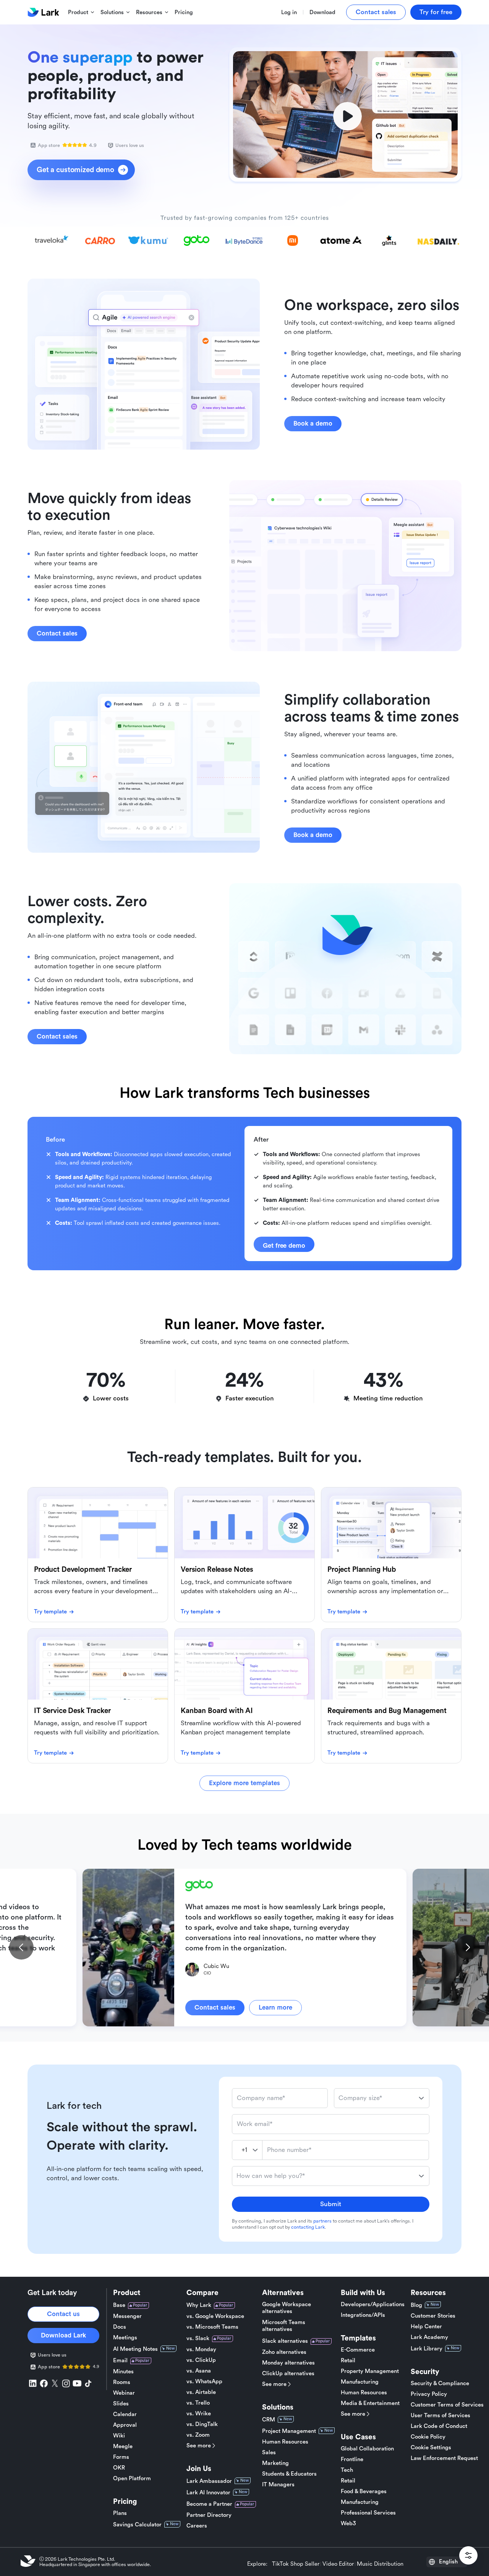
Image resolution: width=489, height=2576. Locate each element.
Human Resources (285, 2442)
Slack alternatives (285, 2341)
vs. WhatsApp (204, 2382)
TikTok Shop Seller (296, 2564)
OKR (119, 2468)
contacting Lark (308, 2227)
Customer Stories (433, 2316)
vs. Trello (198, 2403)
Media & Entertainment (370, 2403)
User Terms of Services (440, 2416)
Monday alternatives (288, 2363)
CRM (269, 2420)
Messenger (127, 2316)
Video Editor (338, 2564)
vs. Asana (199, 2371)
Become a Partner (209, 2504)
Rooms (122, 2382)
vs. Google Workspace (215, 2316)
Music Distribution (380, 2564)
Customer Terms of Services (447, 2405)
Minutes (123, 2372)
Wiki (119, 2436)
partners (322, 2221)
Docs (120, 2327)
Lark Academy (429, 2337)
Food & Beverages (364, 2491)
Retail (348, 2361)
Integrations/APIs (363, 2315)
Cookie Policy (428, 2437)
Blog (416, 2305)
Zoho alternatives (284, 2352)
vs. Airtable (201, 2392)
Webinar (124, 2393)
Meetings (125, 2338)
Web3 (348, 2524)
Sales (269, 2453)
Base (119, 2305)
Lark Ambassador (209, 2481)
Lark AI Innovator (208, 2493)
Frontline (352, 2459)
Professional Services (368, 2513)
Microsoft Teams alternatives (284, 2326)
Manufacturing (360, 2382)
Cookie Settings (431, 2448)
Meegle (123, 2446)
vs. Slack (198, 2338)
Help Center (426, 2327)
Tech (347, 2470)
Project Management (289, 2431)
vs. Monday (201, 2349)
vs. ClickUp (201, 2360)
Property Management (370, 2371)
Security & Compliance (440, 2383)
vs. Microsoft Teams (212, 2327)
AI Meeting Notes (135, 2349)
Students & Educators (289, 2474)
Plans (120, 2513)
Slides (121, 2404)
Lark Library (427, 2349)
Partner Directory (209, 2515)
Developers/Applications (373, 2304)
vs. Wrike (199, 2414)
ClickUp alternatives (288, 2374)
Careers (197, 2526)
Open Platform (132, 2478)
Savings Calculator (137, 2525)
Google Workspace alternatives (287, 2308)
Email (120, 2361)
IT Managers (278, 2485)
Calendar (125, 2414)
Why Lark (199, 2305)
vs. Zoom (198, 2435)
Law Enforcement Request (444, 2458)
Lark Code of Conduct (439, 2426)
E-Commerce (358, 2350)
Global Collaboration (367, 2449)
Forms (121, 2457)
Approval (125, 2425)
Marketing (275, 2463)
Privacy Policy (429, 2394)
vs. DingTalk (202, 2424)
